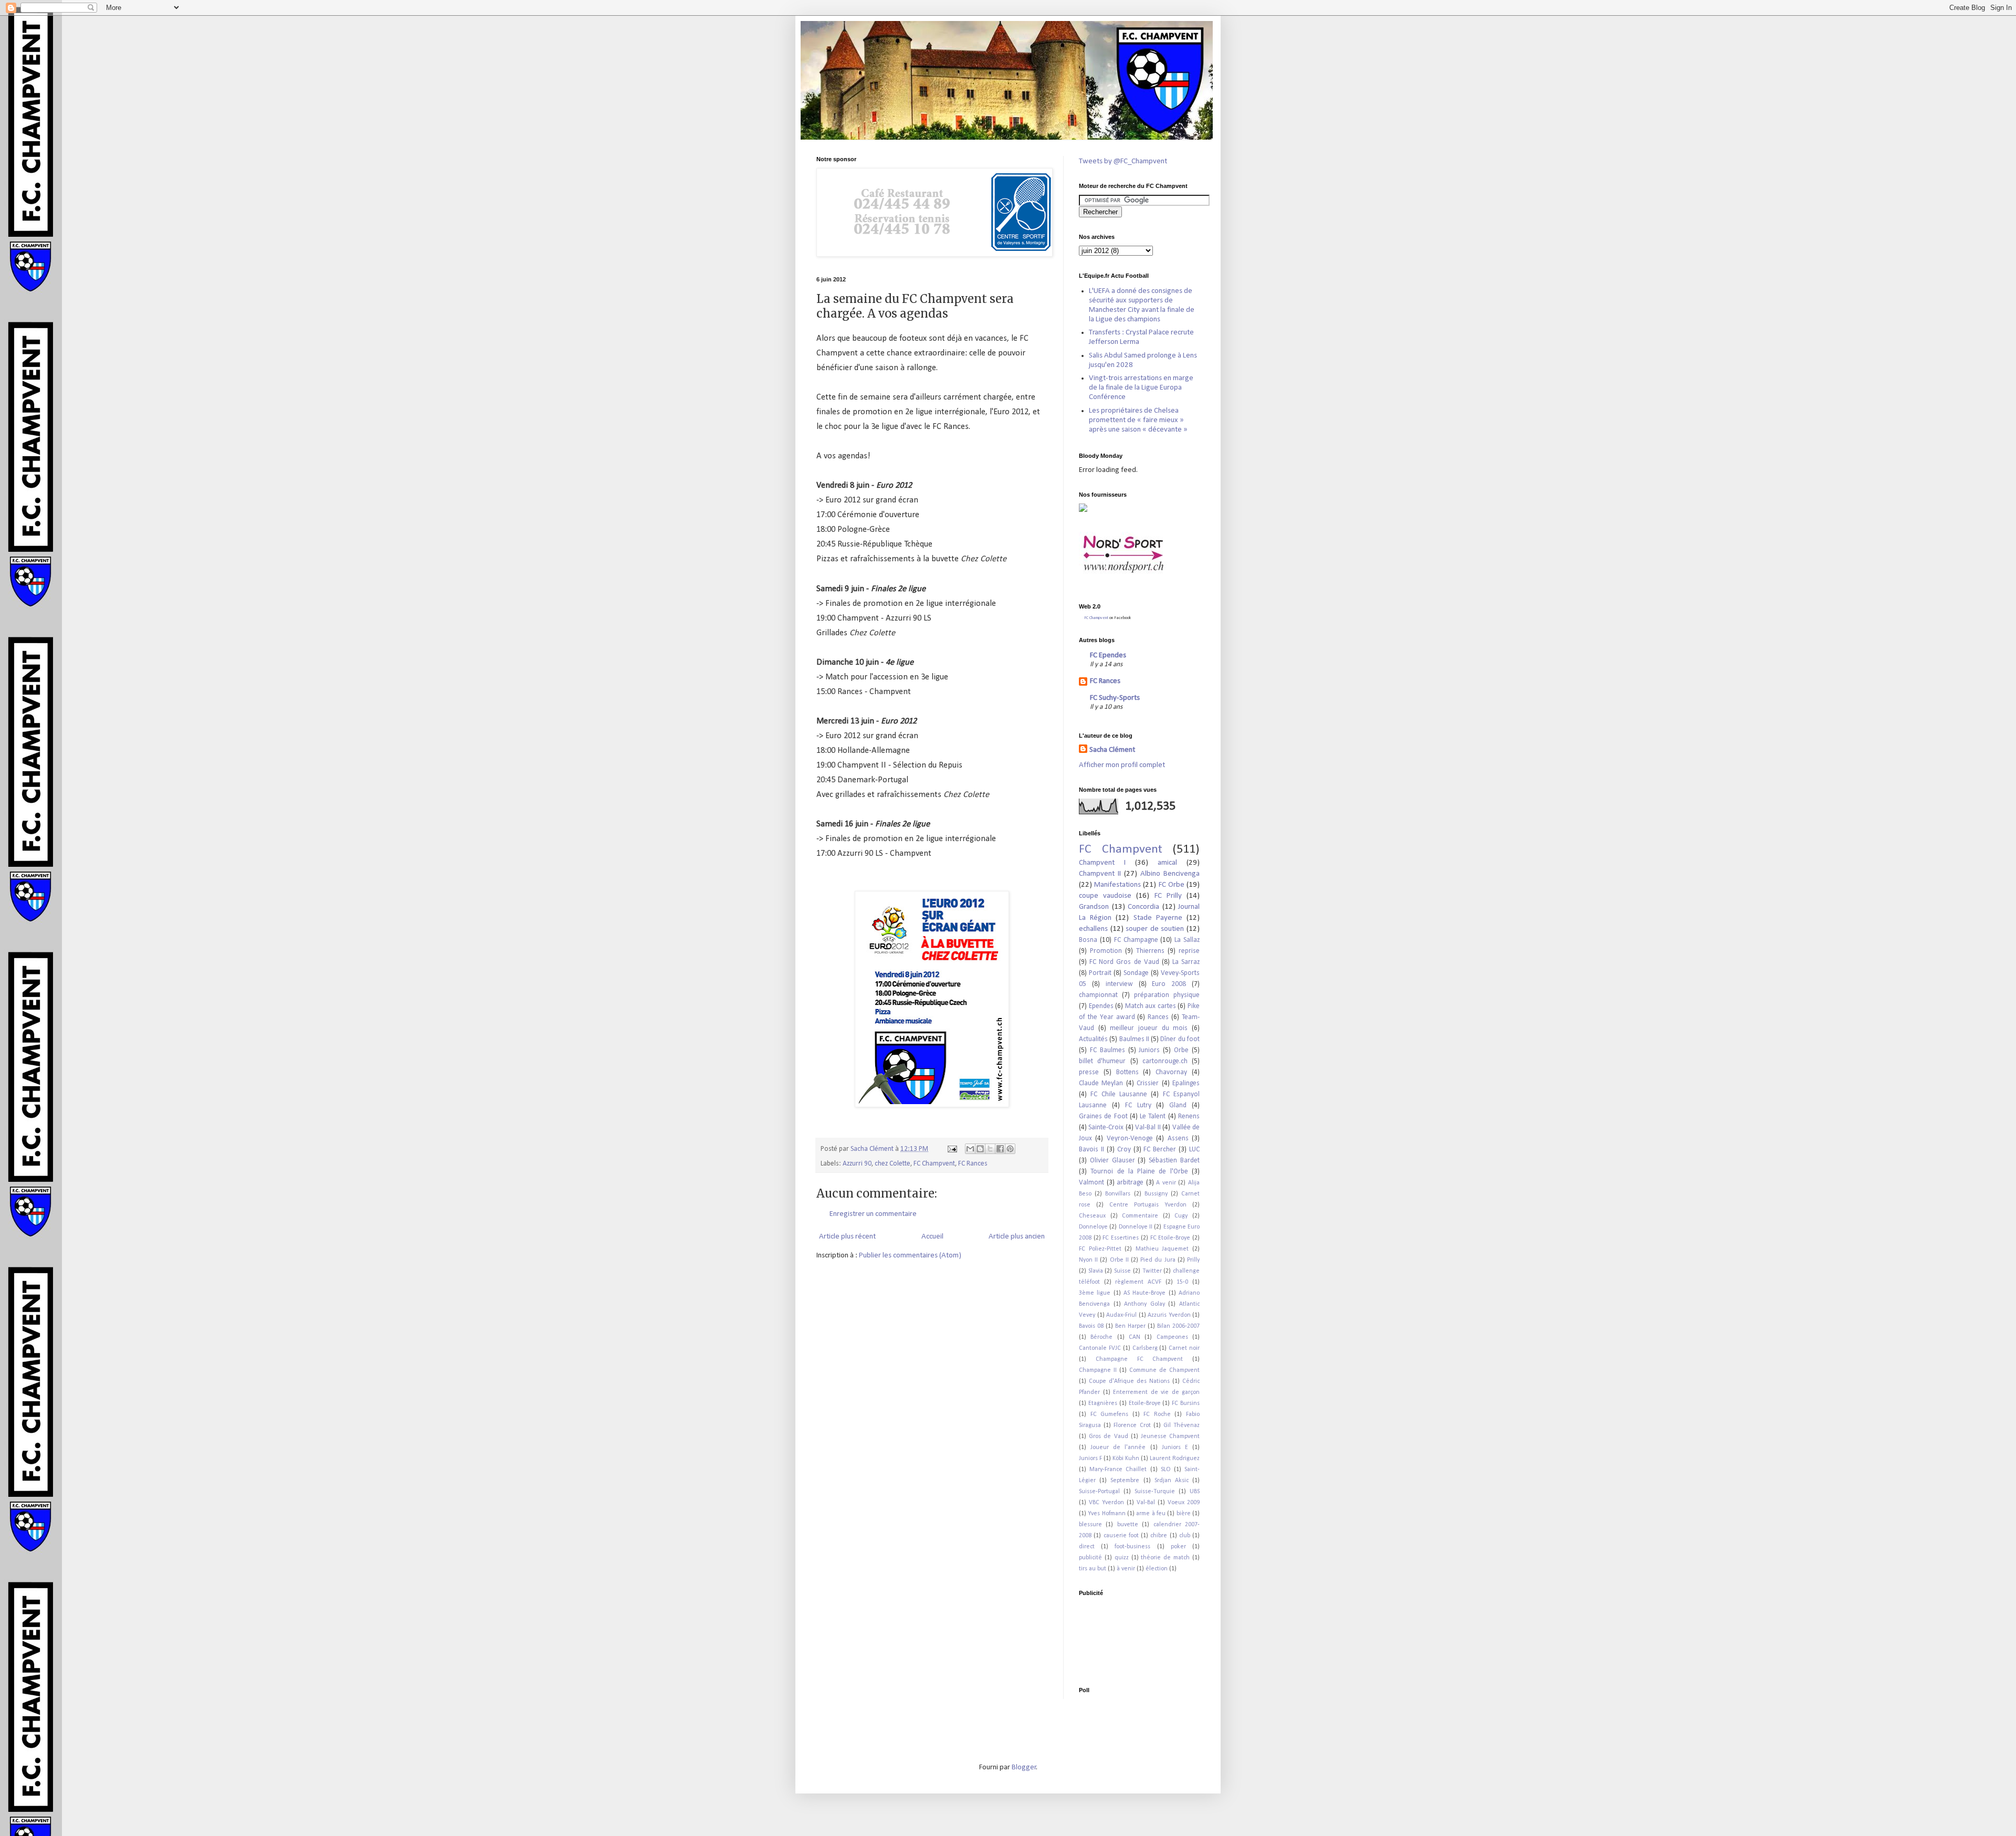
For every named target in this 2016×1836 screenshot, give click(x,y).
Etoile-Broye (1145, 1403)
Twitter (1152, 1271)
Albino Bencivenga (1170, 874)
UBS (1195, 1492)
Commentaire (1140, 1216)
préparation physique (1167, 995)
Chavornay (1171, 1072)
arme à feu (1151, 1514)
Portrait (1100, 973)
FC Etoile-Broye (1170, 1238)
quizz (1122, 1558)
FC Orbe (1172, 885)
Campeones (1172, 1337)
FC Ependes (1108, 655)
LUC (1194, 1150)
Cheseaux (1092, 1216)
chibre (1159, 1536)
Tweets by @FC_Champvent (1123, 161)
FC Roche (1157, 1414)
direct (1087, 1547)
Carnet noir (1184, 1348)
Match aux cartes (1151, 1006)
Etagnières (1103, 1403)
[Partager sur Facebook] (1000, 1149)
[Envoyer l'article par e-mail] (951, 1149)
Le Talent (1153, 1116)
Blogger (1024, 1767)
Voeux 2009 (1184, 1503)
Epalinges (1186, 1083)
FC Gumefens (1110, 1414)
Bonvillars (1118, 1194)
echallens (1093, 929)
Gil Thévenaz (1182, 1425)
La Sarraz (1186, 962)
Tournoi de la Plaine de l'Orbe (1139, 1172)
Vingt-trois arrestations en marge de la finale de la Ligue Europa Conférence (1141, 388)
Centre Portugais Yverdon (1148, 1205)
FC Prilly (1168, 896)
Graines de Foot (1103, 1116)
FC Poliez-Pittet (1100, 1249)
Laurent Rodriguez (1175, 1459)
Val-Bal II (1148, 1127)
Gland (1178, 1105)
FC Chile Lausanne (1119, 1094)
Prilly (1193, 1260)
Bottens (1127, 1072)
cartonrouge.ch (1165, 1061)
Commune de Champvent (1164, 1370)
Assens (1178, 1139)
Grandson (1094, 907)
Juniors (1149, 1050)
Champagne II (1098, 1370)
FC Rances (973, 1164)
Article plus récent (847, 1237)
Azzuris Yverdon (1169, 1315)
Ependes (1101, 1006)
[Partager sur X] (990, 1149)
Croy (1124, 1150)
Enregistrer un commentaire (873, 1214)
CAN (1135, 1337)
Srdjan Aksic (1172, 1481)
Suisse (1122, 1271)
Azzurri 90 (857, 1164)
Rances (1158, 1017)
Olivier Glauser (1112, 1161)
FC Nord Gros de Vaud (1124, 962)
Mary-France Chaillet (1118, 1470)
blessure (1090, 1525)
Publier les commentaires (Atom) (910, 1256)
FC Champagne (1136, 940)
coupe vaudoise (1105, 896)
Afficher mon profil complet (1122, 765)
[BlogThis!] (980, 1149)
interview (1119, 984)
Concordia (1143, 907)
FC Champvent (934, 1164)
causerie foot (1121, 1536)
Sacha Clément (1112, 750)
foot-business (1132, 1547)
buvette (1128, 1525)
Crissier (1148, 1083)
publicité (1090, 1558)
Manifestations (1117, 885)
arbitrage (1130, 1183)
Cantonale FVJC (1100, 1348)
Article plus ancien (1017, 1237)
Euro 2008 (1169, 984)
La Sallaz (1187, 940)
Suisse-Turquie (1155, 1492)
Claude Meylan (1101, 1083)
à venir (1126, 1569)
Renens (1189, 1116)
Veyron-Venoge (1130, 1139)
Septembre (1125, 1481)
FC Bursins (1186, 1403)
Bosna (1088, 940)
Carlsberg (1145, 1348)
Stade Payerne (1158, 918)
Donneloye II (1136, 1227)
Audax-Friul (1121, 1315)
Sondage (1136, 973)
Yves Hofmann (1106, 1514)
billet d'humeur (1102, 1061)
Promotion (1106, 951)
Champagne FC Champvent (1140, 1359)
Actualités (1093, 1039)
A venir (1166, 1183)
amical (1167, 863)
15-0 (1182, 1282)
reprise (1189, 951)
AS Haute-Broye (1144, 1293)
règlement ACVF (1138, 1282)
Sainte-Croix (1106, 1127)
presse (1089, 1072)
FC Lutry (1138, 1105)
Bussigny (1156, 1194)
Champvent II (1100, 874)
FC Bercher (1160, 1150)
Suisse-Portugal (1099, 1492)
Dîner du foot (1180, 1039)
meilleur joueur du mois (1149, 1028)
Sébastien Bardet (1174, 1161)
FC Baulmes (1107, 1050)
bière (1184, 1514)
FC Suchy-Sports (1115, 698)
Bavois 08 (1091, 1326)
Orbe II (1119, 1260)
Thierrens (1150, 951)
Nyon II (1088, 1260)
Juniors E (1175, 1447)
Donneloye (1093, 1227)
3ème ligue (1095, 1293)
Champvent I (1102, 863)
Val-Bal (1146, 1503)
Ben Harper (1130, 1326)
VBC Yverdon (1106, 1503)
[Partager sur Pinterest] (1010, 1149)
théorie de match (1165, 1558)
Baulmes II (1134, 1039)
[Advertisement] (1112, 1635)
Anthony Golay (1144, 1304)
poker (1178, 1547)
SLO (1166, 1470)
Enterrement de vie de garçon (1156, 1392)
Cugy (1181, 1216)
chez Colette (892, 1164)
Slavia (1096, 1271)
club (1185, 1536)
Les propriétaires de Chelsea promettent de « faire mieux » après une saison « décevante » (1138, 420)
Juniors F (1090, 1459)
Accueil (932, 1237)
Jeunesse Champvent (1170, 1436)
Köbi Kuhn (1126, 1459)
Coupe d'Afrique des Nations (1129, 1381)
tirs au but (1093, 1569)
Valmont (1091, 1183)
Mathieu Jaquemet (1162, 1249)
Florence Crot (1132, 1425)
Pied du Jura (1158, 1260)
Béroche (1101, 1337)
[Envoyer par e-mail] (970, 1149)
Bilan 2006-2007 (1178, 1326)
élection (1157, 1569)
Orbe (1181, 1050)
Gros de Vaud (1108, 1436)
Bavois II (1091, 1150)
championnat (1098, 995)
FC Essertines (1121, 1238)
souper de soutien (1155, 929)
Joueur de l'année (1118, 1447)
